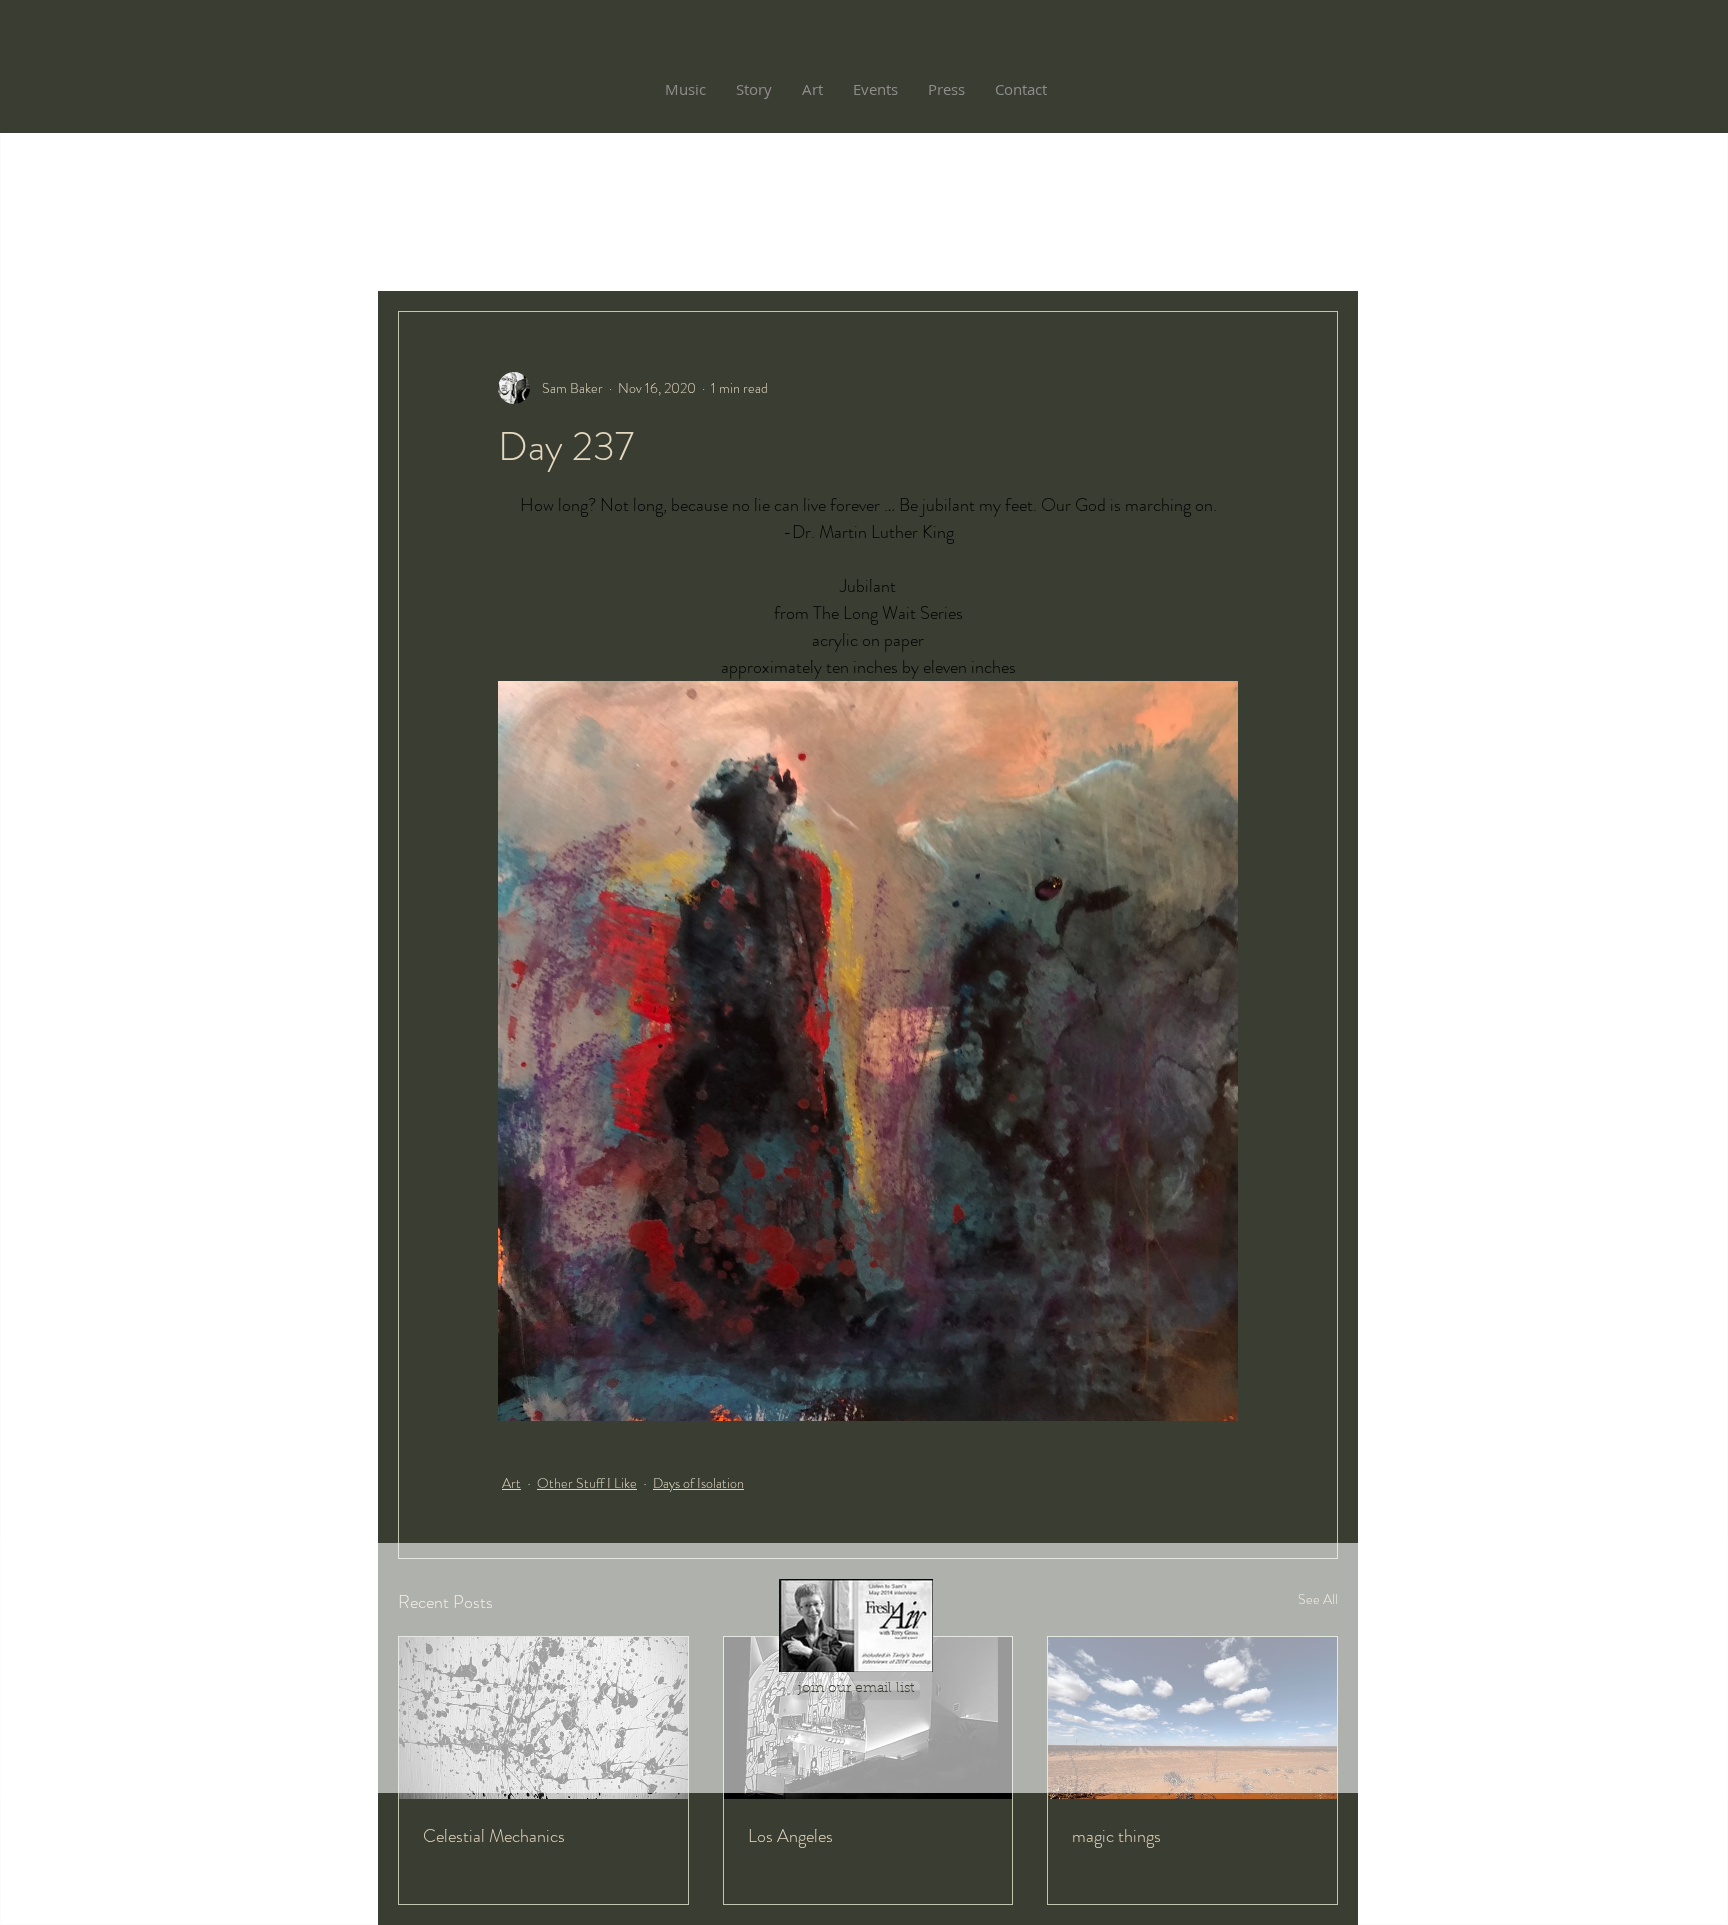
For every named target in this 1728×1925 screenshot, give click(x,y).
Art (511, 1483)
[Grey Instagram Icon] (856, 1712)
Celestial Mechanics (494, 1836)
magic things (1116, 1836)
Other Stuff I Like (587, 1483)
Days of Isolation (698, 1483)
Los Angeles (790, 1836)
